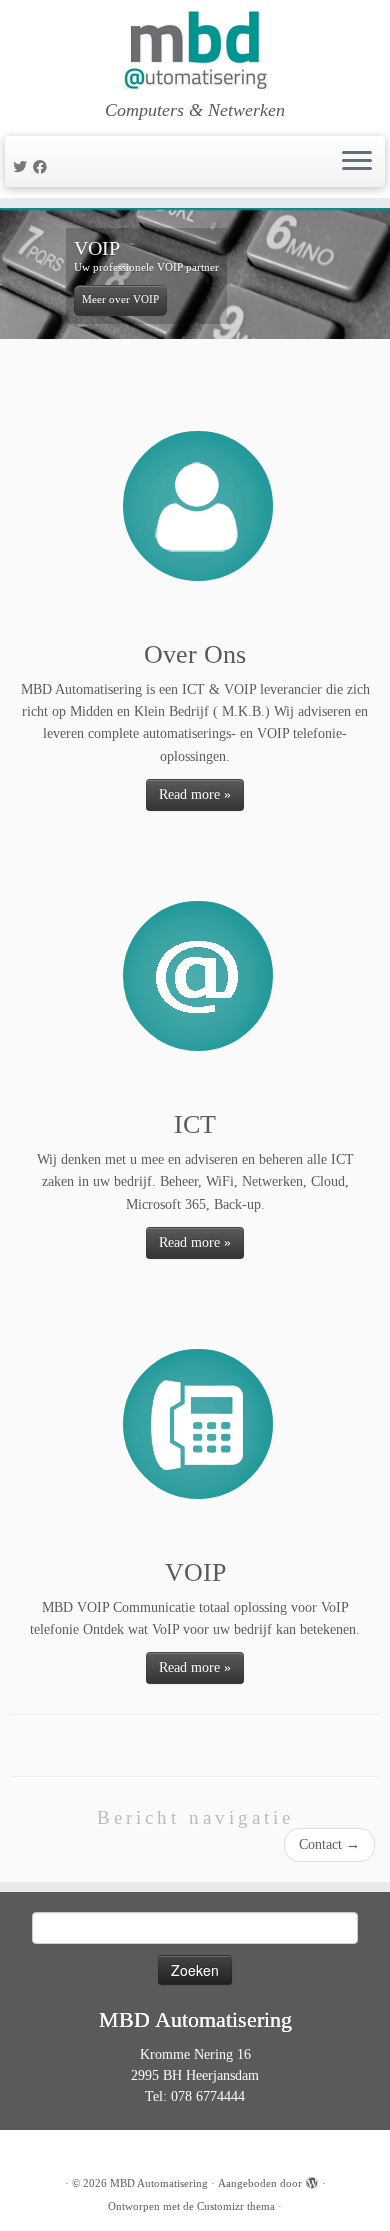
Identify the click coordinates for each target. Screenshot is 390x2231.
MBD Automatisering (159, 2183)
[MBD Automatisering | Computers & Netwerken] (195, 50)
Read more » (195, 794)
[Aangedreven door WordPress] (312, 2180)
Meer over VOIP (120, 299)
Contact (329, 1844)
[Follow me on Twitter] (23, 167)
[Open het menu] (357, 162)
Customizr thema (236, 2206)
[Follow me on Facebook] (43, 167)
